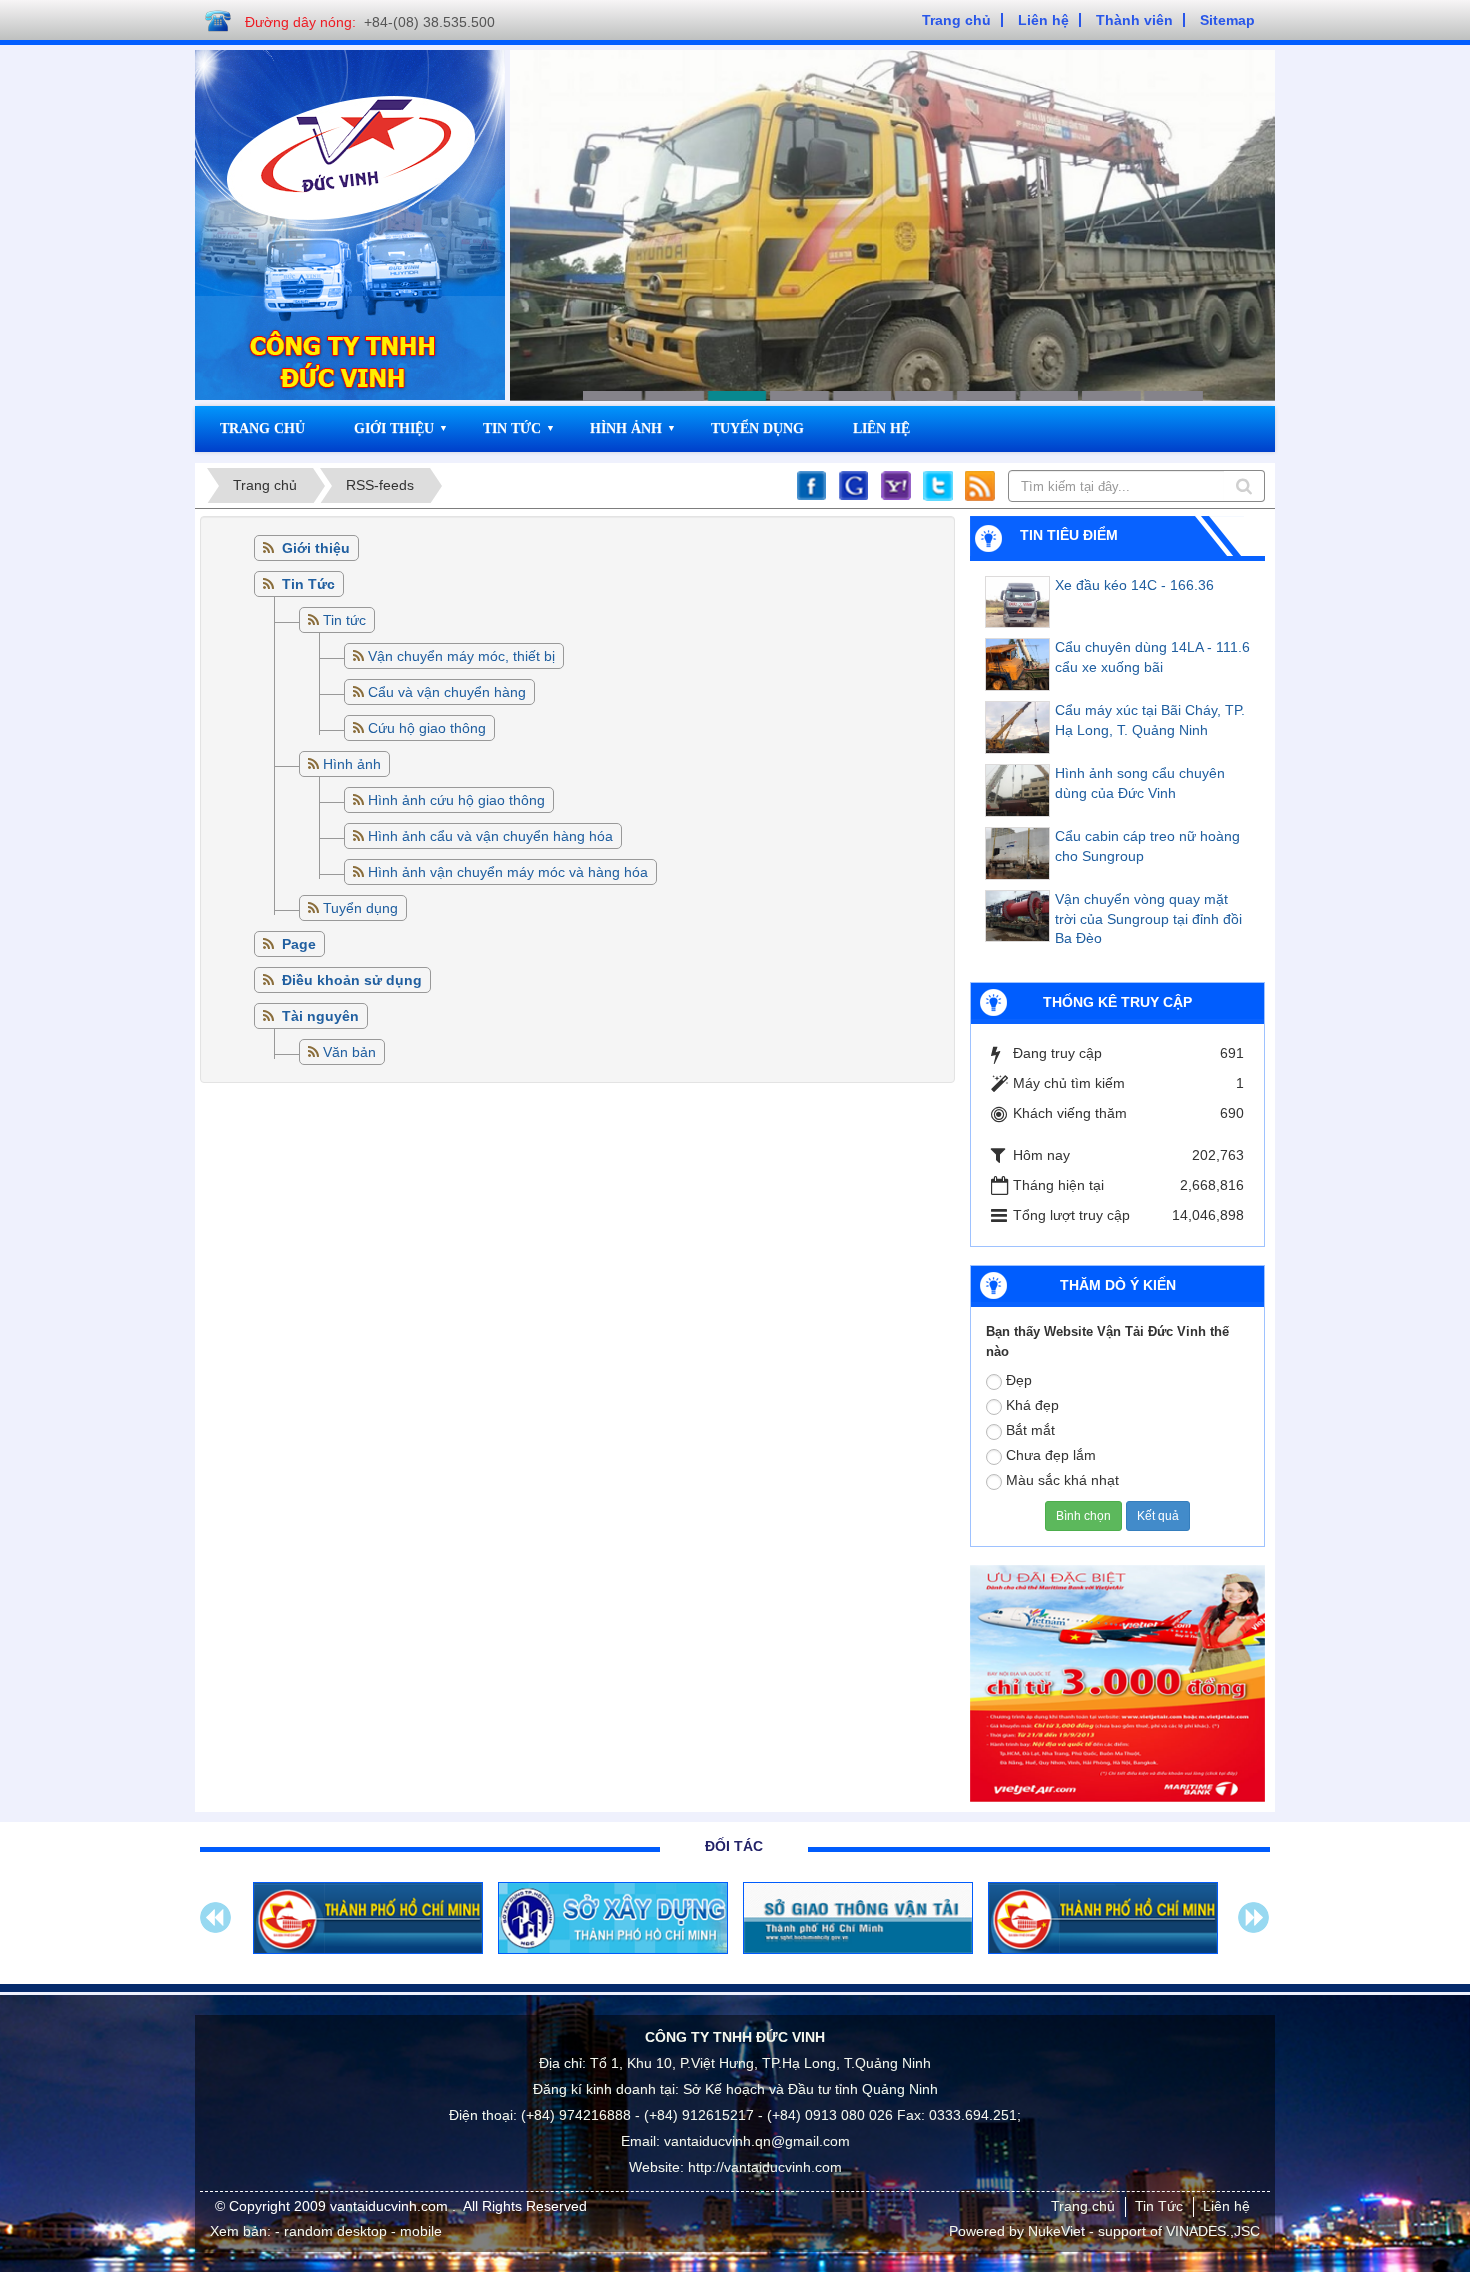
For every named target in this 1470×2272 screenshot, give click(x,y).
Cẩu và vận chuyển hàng (447, 692)
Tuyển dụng (757, 428)
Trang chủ (262, 428)
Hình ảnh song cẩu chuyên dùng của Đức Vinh (1140, 783)
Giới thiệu (394, 428)
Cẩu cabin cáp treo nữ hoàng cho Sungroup (1147, 846)
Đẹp (1019, 1380)
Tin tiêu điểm (1069, 535)
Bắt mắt (1030, 1430)
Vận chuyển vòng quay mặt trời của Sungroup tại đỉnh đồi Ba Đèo (1148, 919)
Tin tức (344, 620)
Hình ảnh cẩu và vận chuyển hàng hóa (490, 836)
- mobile (416, 2231)
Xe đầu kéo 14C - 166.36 (1134, 585)
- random (304, 2231)
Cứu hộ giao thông (427, 728)
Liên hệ (881, 428)
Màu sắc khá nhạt (1062, 1480)
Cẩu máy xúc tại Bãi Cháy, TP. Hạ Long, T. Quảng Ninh (1150, 720)
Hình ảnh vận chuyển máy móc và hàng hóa (508, 872)
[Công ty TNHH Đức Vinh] (352, 144)
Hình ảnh (626, 428)
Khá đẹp (1032, 1405)
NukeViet (1056, 2231)
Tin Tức (512, 428)
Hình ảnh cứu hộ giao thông (456, 800)
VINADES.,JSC (1213, 2231)
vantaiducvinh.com (391, 2206)
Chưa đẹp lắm (1051, 1455)
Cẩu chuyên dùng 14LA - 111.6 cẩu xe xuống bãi (1152, 657)
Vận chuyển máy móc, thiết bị (461, 656)
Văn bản (349, 1052)
